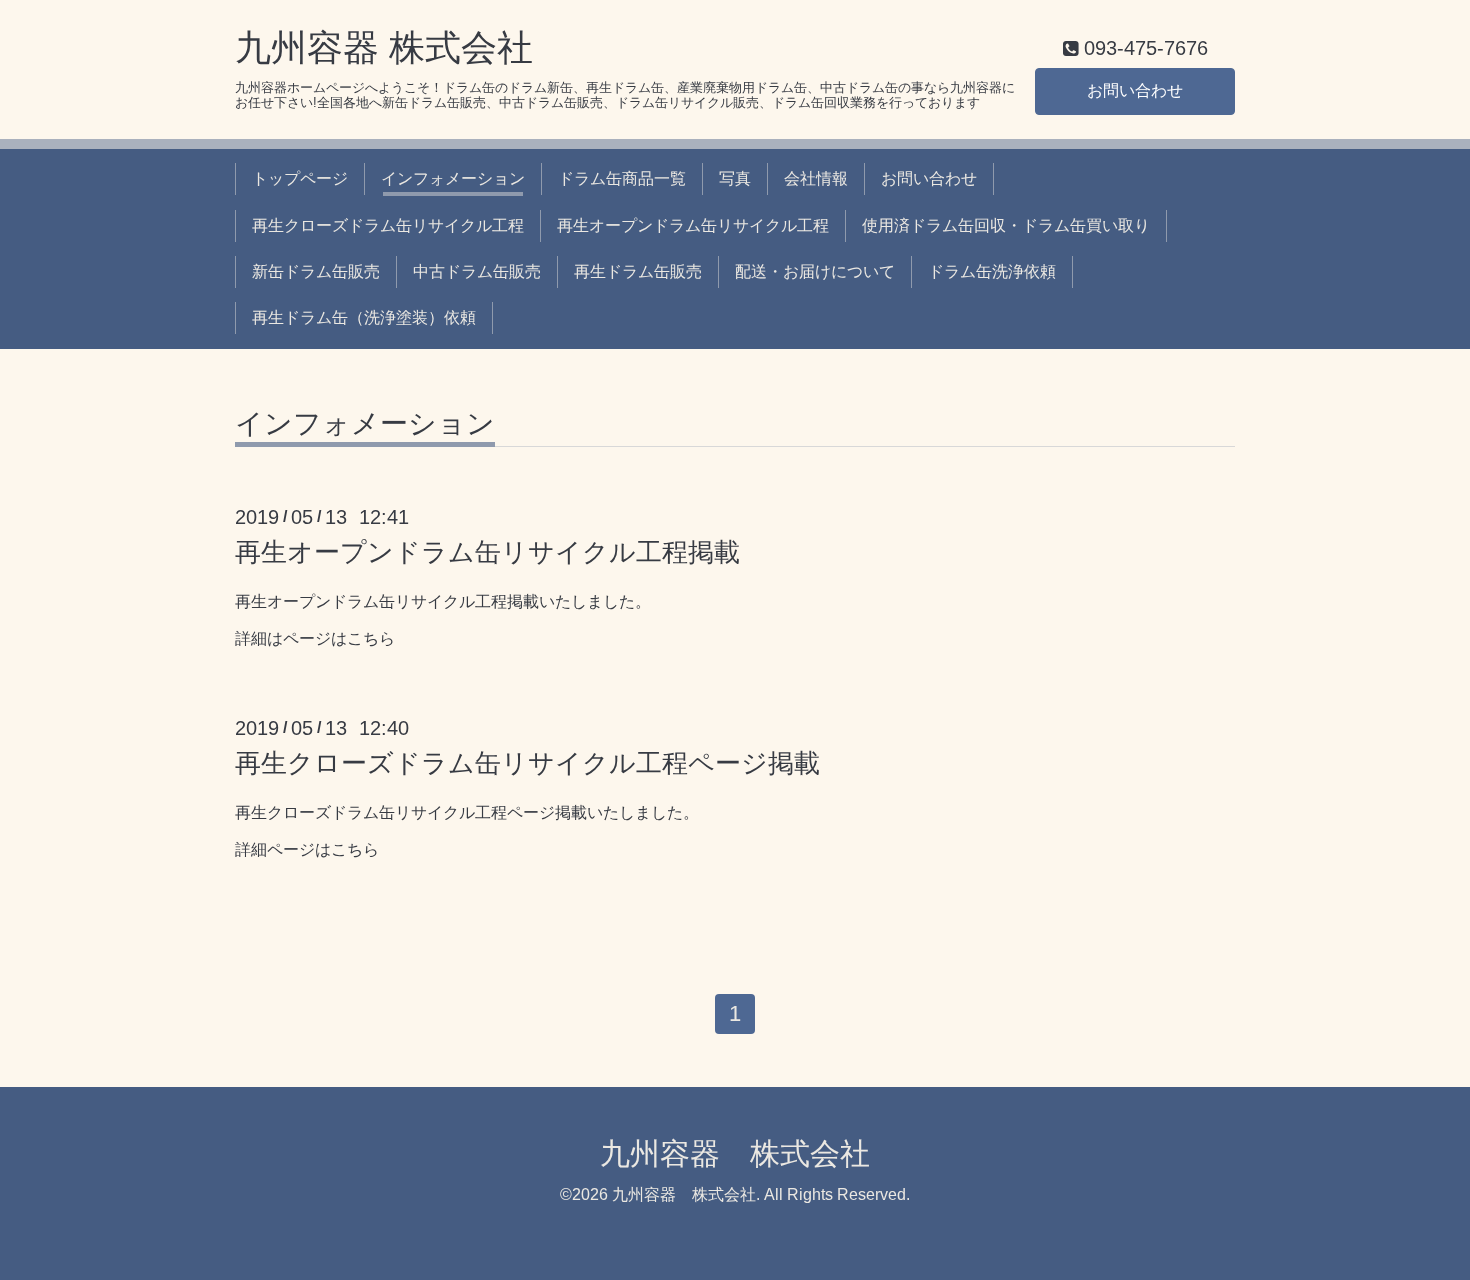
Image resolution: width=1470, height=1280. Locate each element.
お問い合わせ (1135, 90)
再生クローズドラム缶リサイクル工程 (388, 225)
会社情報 (816, 178)
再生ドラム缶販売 (638, 271)
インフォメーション (453, 178)
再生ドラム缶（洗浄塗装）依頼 (364, 317)
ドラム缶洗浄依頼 (992, 271)
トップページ (300, 178)
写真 (735, 178)
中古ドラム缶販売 (477, 271)
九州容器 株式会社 (384, 47)
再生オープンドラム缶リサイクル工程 (693, 225)
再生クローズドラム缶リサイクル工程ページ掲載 (527, 763)
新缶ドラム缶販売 (316, 271)
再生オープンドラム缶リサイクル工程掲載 (487, 552)
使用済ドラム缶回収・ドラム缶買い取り (1006, 225)
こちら (371, 638)
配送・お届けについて (815, 271)
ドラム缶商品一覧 (622, 178)
